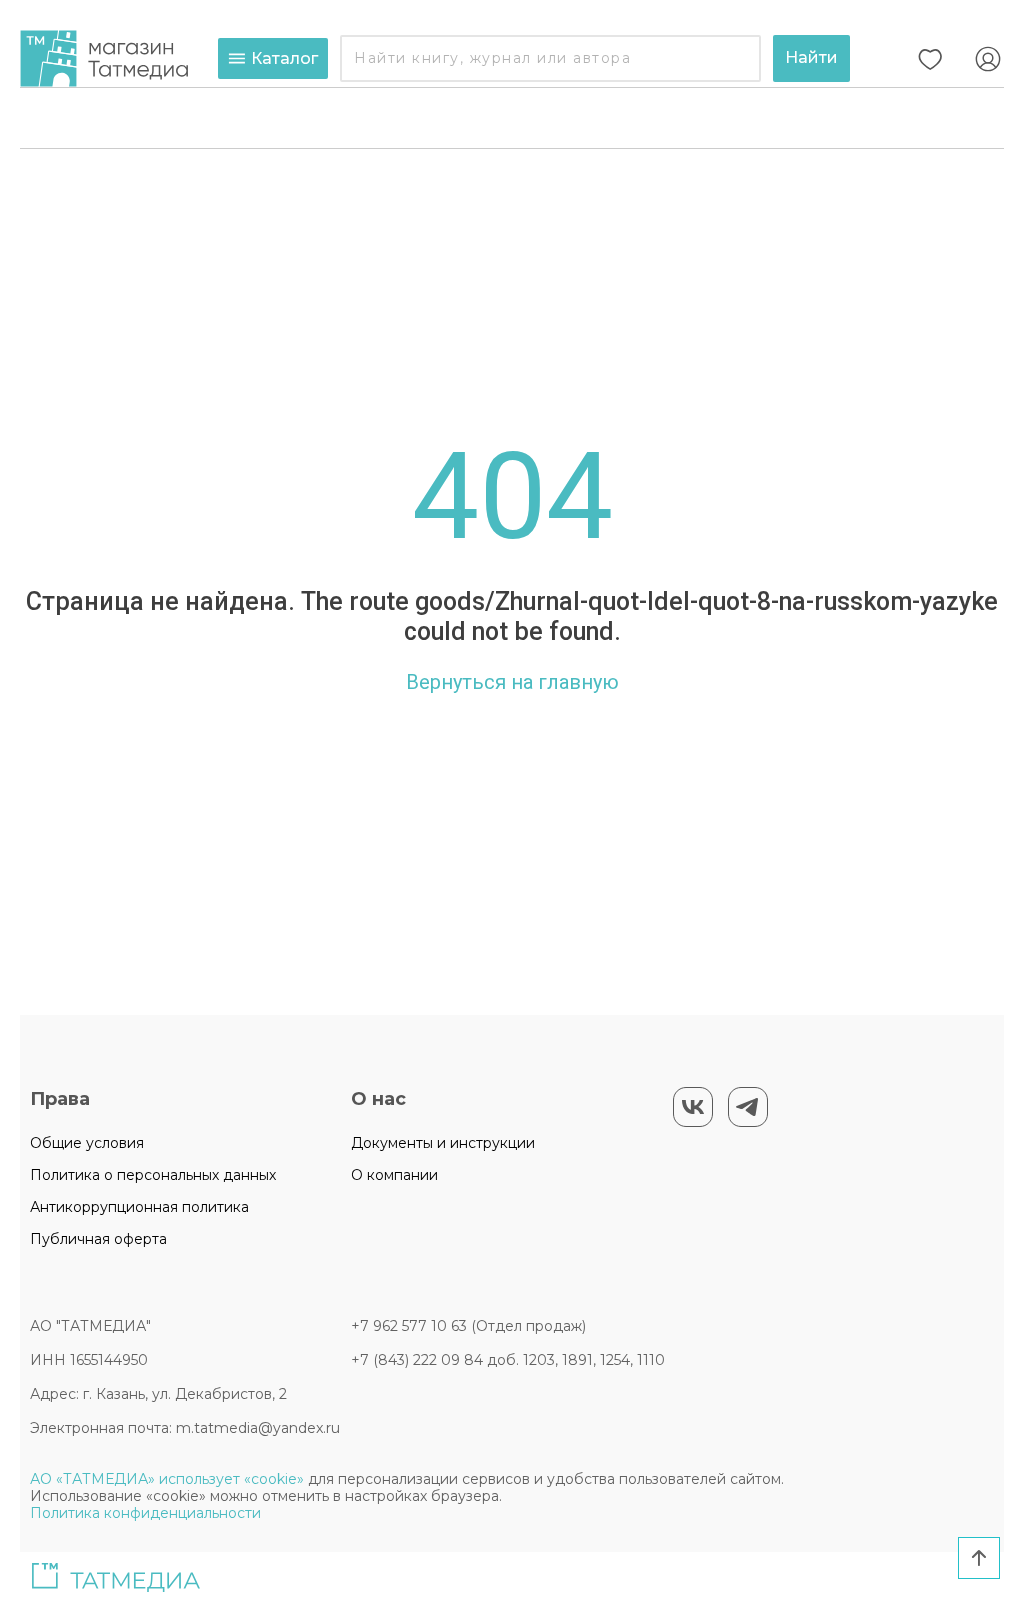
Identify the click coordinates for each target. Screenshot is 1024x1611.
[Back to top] (979, 1558)
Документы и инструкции (443, 1143)
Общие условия (87, 1143)
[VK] (693, 1107)
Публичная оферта (98, 1239)
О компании (394, 1175)
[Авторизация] (988, 59)
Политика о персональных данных (153, 1175)
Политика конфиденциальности (145, 1513)
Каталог (284, 58)
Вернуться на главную (512, 682)
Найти (811, 57)
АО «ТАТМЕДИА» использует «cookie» (167, 1479)
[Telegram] (748, 1107)
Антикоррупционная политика (139, 1207)
